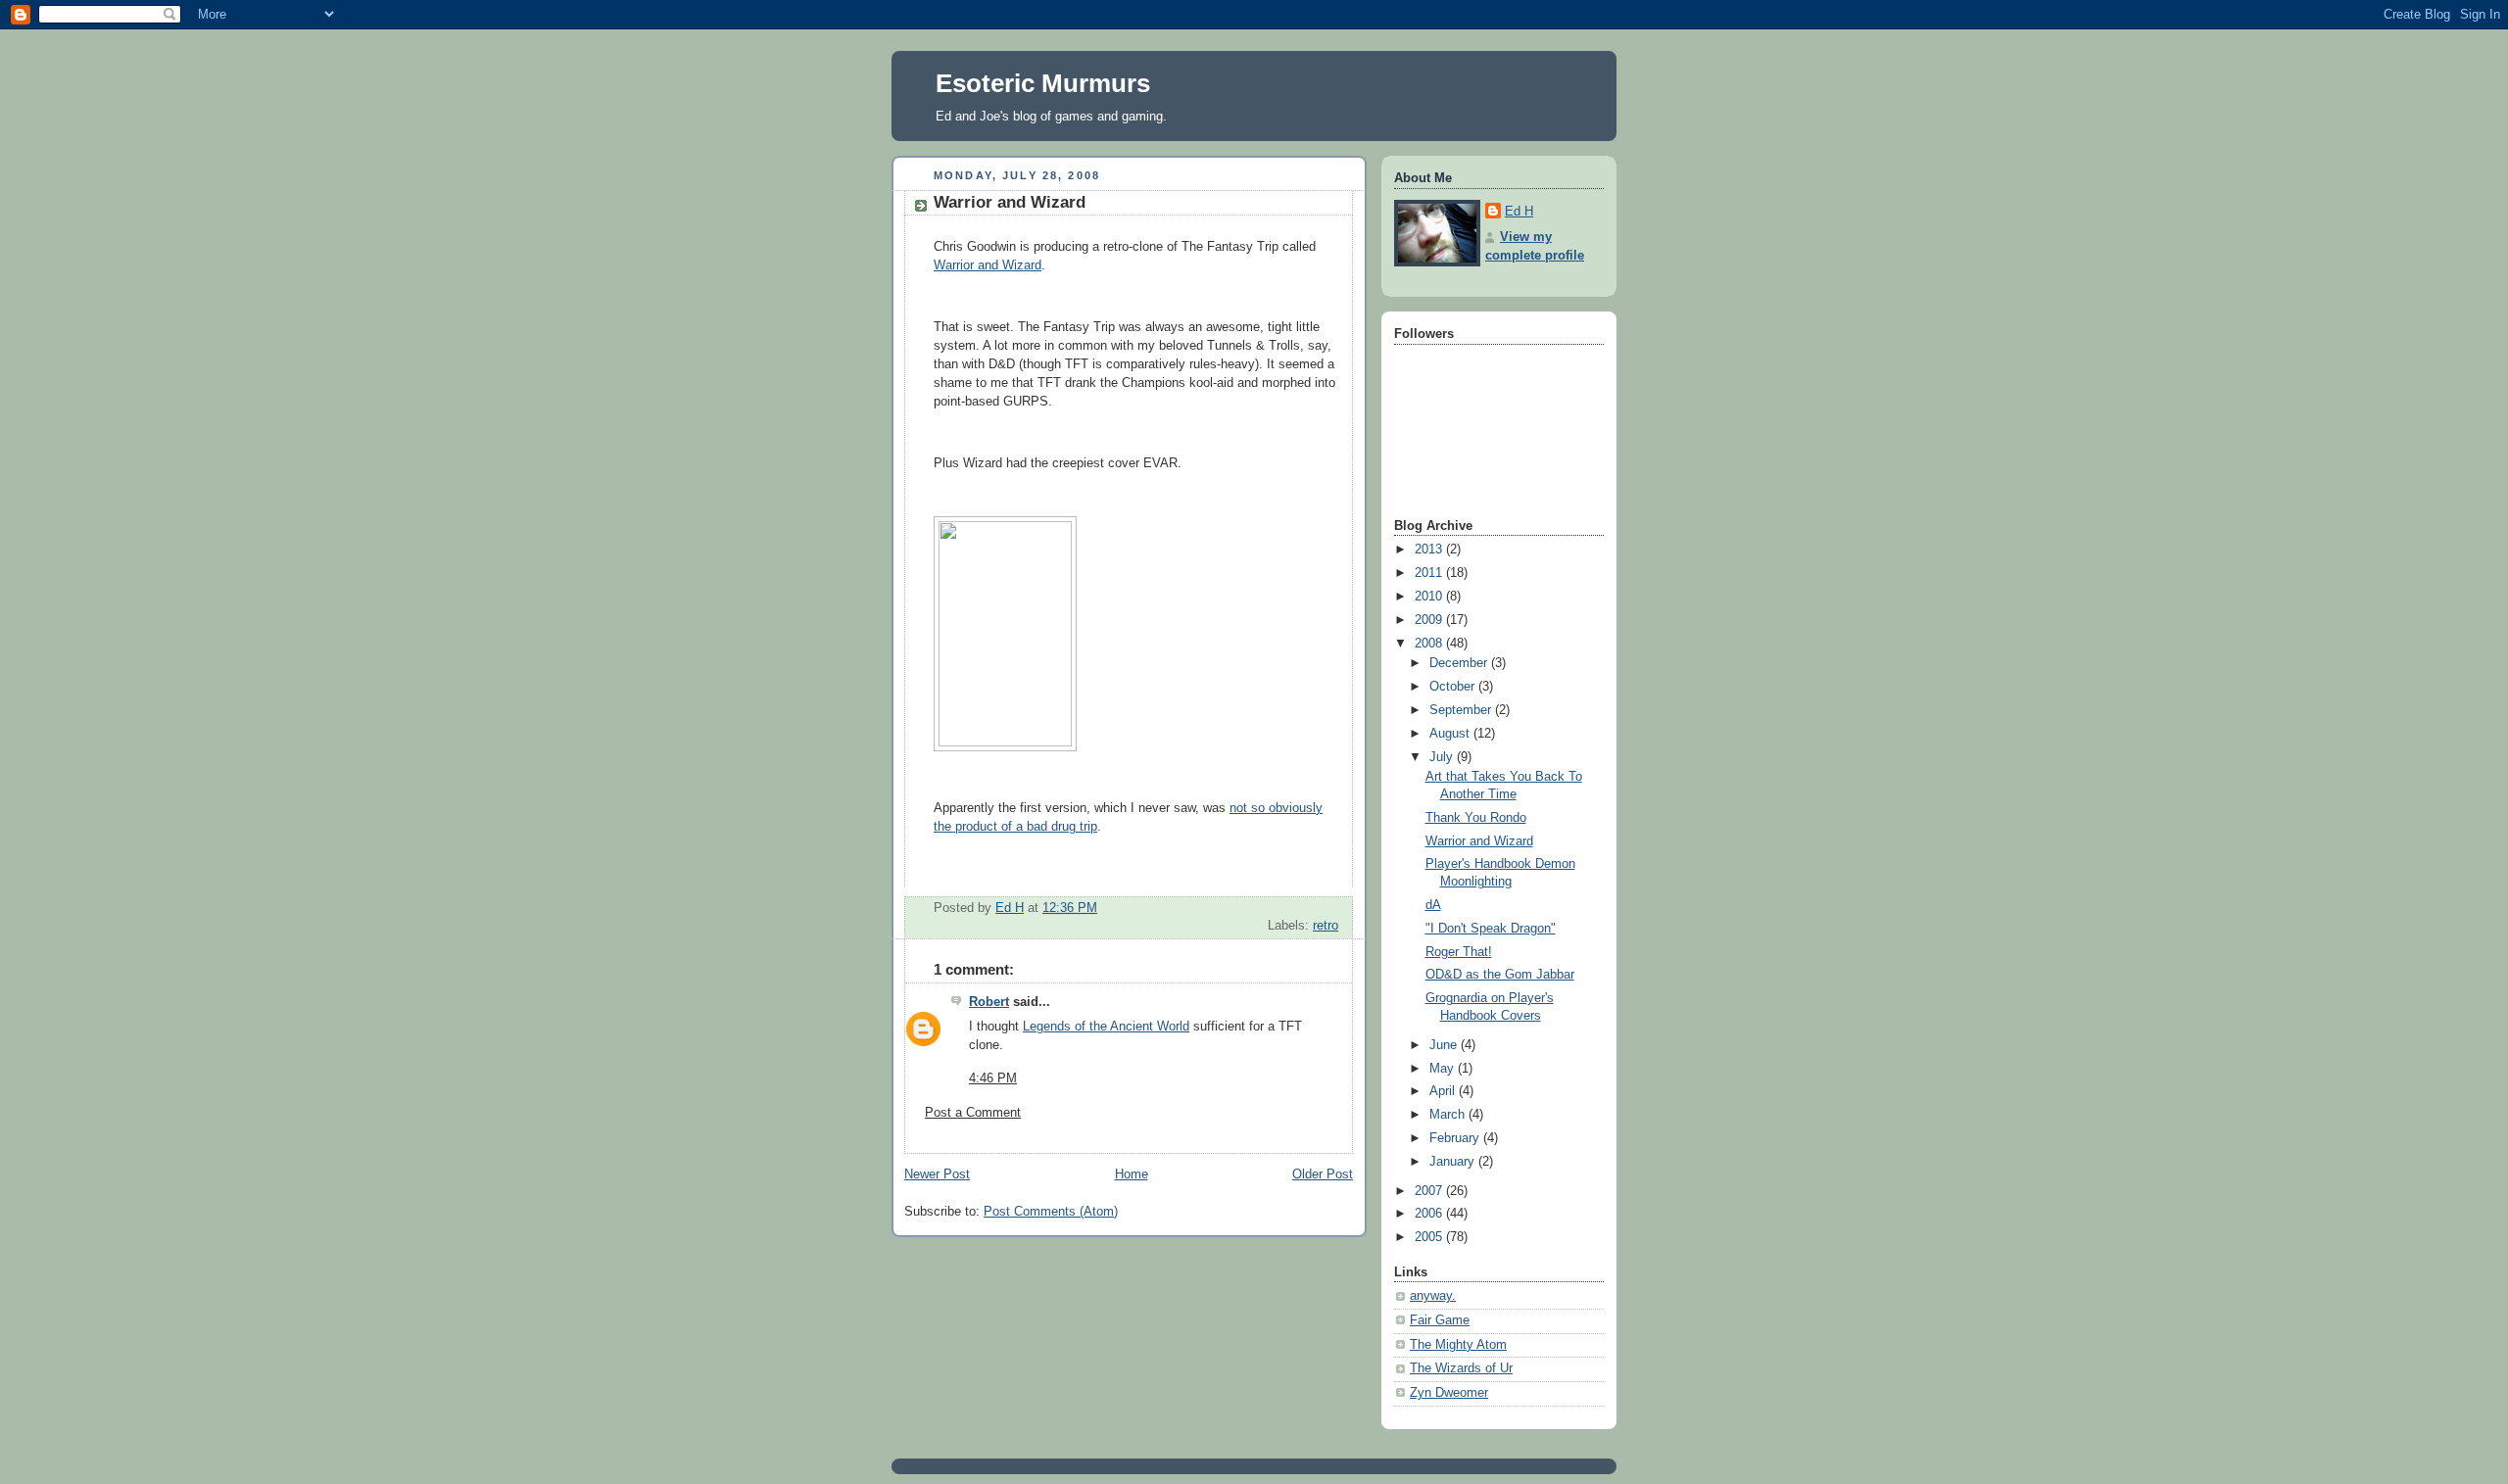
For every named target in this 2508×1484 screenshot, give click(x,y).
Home (1132, 1174)
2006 (1430, 1214)
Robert (989, 1002)
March (1449, 1115)
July (1443, 757)
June (1445, 1045)
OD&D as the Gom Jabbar (1500, 975)
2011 (1430, 573)
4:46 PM (993, 1078)
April (1444, 1091)
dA (1433, 905)
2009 (1430, 620)
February (1456, 1138)
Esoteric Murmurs (1043, 83)
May (1444, 1069)
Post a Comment (973, 1113)
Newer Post (937, 1174)
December (1460, 663)
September (1462, 710)
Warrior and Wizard (988, 265)
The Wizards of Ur (1461, 1368)
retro (1326, 926)
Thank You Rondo (1476, 818)
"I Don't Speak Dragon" (1491, 929)
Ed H (1519, 212)
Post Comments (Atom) (1051, 1212)
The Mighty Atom (1458, 1345)
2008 (1430, 644)
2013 (1430, 550)
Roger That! (1459, 952)
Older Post (1323, 1174)
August (1451, 734)
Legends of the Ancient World (1106, 1027)
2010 (1430, 597)
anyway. (1433, 1296)
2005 (1430, 1237)
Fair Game (1440, 1320)
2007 (1430, 1191)
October (1454, 687)
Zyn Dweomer (1449, 1393)
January (1454, 1162)
